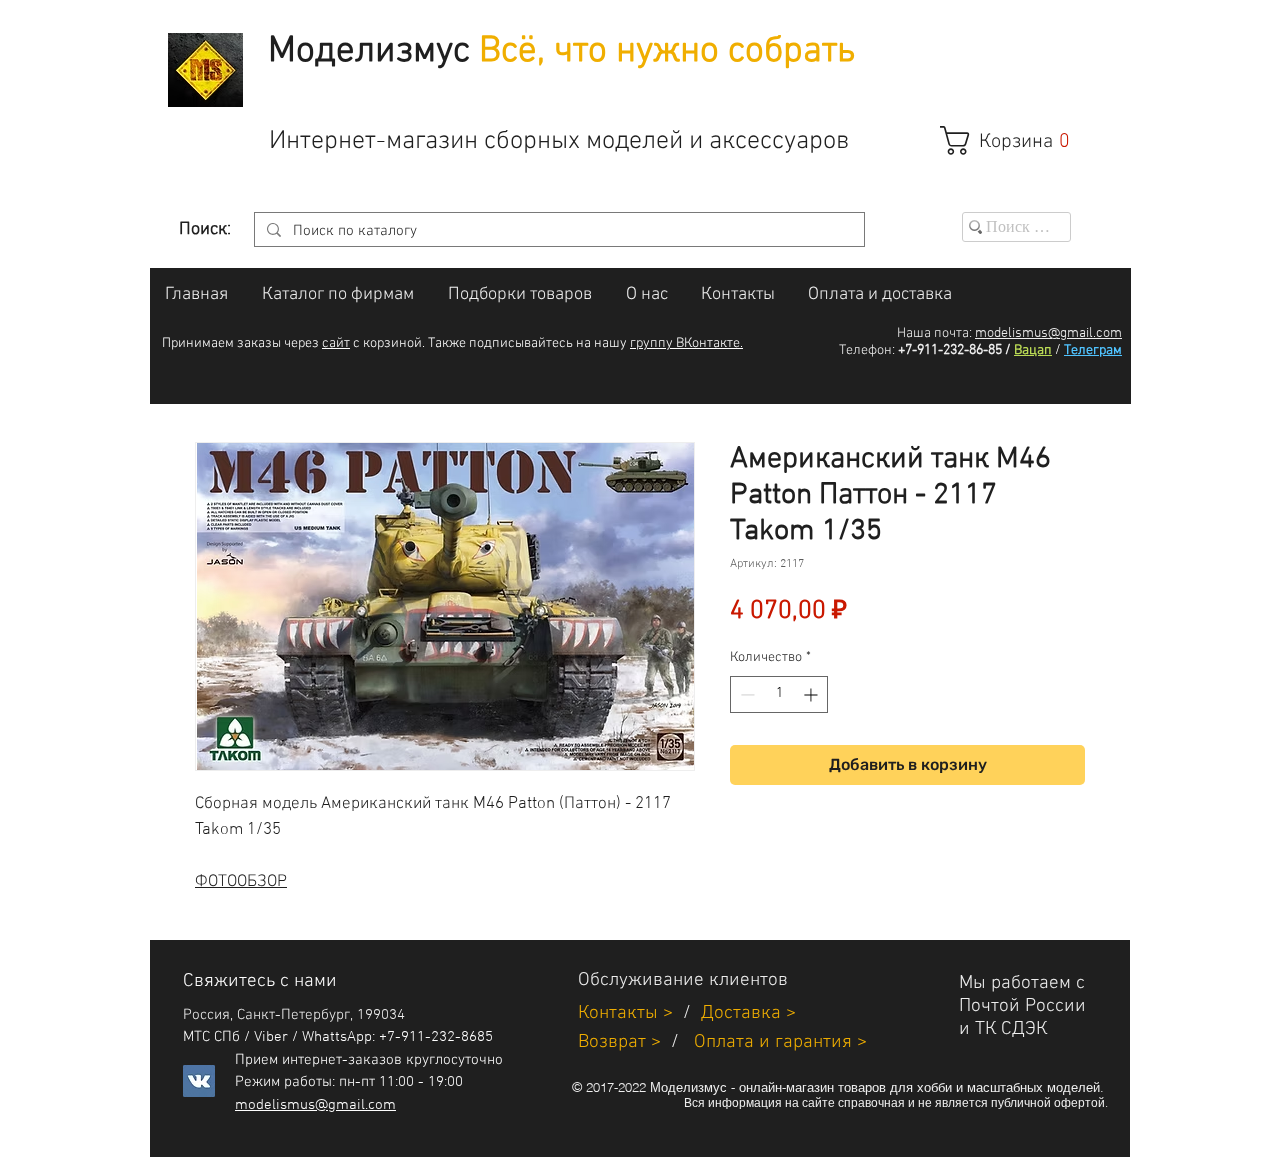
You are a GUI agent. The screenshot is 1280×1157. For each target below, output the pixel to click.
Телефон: (867, 350)
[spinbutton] (779, 694)
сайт (336, 343)
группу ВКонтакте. (686, 343)
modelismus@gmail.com (1048, 333)
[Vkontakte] (199, 1081)
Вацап (1033, 350)
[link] (1015, 140)
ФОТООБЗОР (241, 882)
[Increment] (812, 694)
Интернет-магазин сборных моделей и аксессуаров (559, 141)
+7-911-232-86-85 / (954, 350)
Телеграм (1093, 350)
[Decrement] (745, 694)
